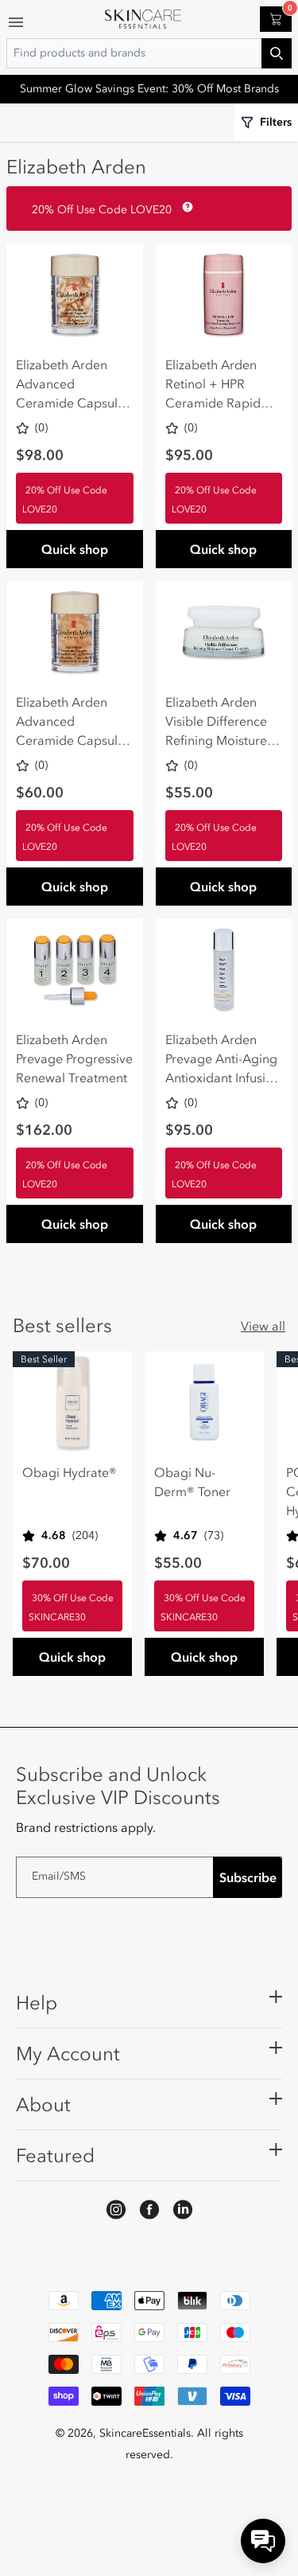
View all (263, 1326)
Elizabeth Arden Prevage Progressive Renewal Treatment (74, 1058)
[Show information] (184, 207)
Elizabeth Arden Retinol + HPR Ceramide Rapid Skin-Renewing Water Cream (213, 384)
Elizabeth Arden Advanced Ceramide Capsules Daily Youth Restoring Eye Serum (73, 722)
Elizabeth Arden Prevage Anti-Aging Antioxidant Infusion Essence (223, 1059)
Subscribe (248, 1877)
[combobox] (149, 53)
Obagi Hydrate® (70, 1472)
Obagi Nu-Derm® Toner (192, 1482)
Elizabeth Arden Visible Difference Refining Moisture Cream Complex (216, 722)
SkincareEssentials (145, 2433)
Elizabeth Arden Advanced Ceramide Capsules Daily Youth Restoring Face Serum (73, 384)
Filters (276, 122)
